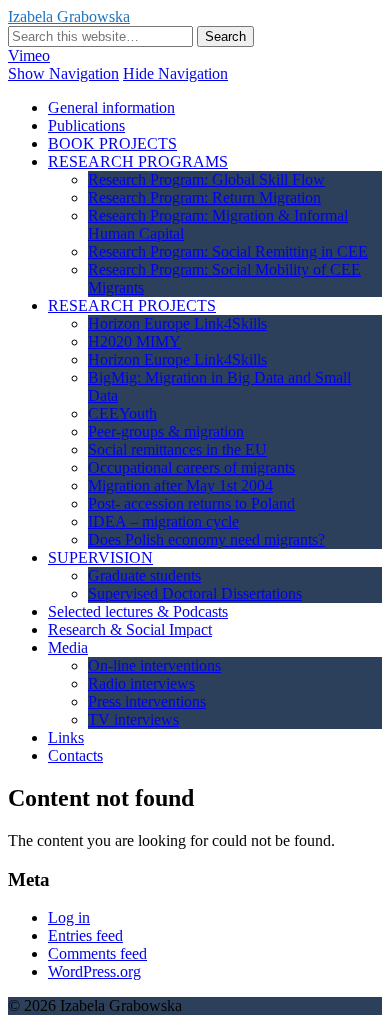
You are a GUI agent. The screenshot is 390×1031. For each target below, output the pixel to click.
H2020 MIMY (134, 341)
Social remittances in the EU (177, 449)
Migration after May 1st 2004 (180, 485)
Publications (86, 125)
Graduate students (144, 575)
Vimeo (29, 55)
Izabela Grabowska (69, 16)
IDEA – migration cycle (163, 521)
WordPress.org (94, 971)
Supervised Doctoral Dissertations (195, 593)
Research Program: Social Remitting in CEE (228, 251)
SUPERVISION (100, 557)
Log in (69, 917)
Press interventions (147, 701)
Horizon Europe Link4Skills (177, 323)
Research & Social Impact (130, 629)
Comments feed (97, 953)
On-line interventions (154, 665)
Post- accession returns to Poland (191, 503)
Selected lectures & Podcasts (138, 611)
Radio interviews (141, 683)
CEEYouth (122, 413)
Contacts (75, 755)
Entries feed (85, 935)
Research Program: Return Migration (204, 197)
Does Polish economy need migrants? (206, 539)
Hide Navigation (175, 73)
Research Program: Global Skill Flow (206, 179)
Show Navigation (63, 73)
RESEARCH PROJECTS (132, 305)
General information (111, 107)
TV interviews (133, 719)
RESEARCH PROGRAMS (138, 161)
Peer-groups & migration (166, 431)
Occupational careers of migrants (191, 467)
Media (68, 647)
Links (66, 737)
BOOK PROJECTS (112, 143)
